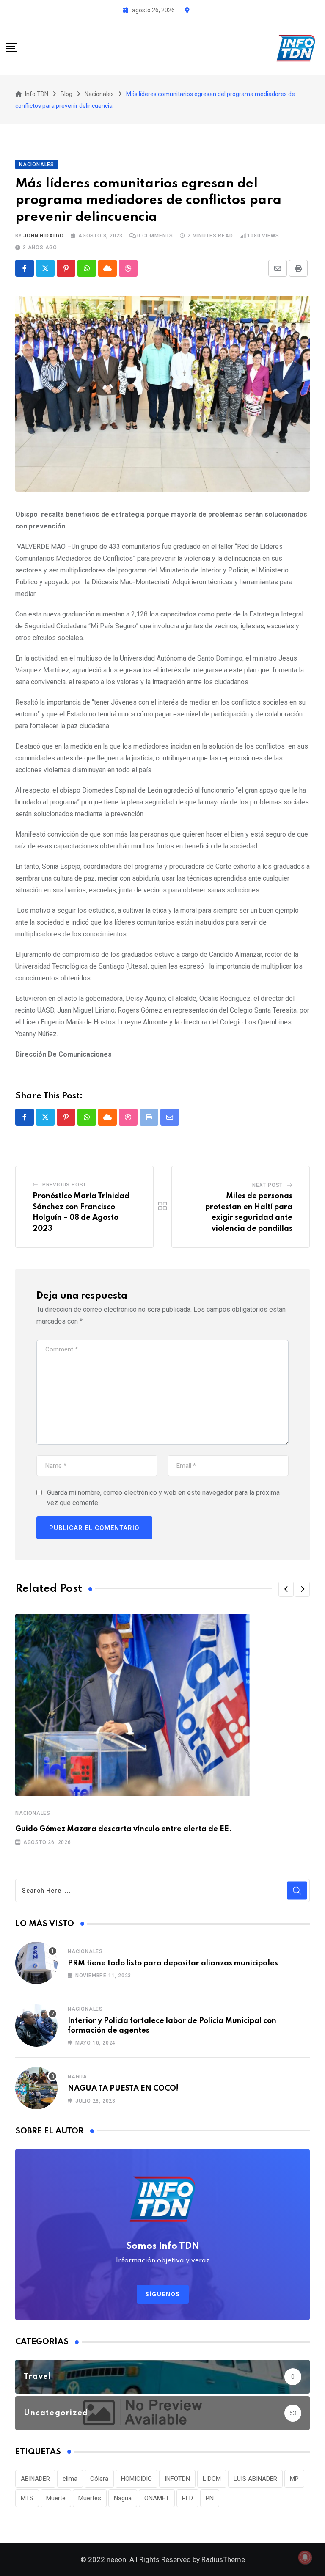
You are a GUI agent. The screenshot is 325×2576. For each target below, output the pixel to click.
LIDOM (212, 2479)
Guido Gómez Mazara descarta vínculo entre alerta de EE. (124, 1829)
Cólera (99, 2479)
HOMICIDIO (136, 2479)
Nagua (77, 2077)
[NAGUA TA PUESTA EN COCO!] (36, 2088)
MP (294, 2479)
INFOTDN (177, 2479)
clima (70, 2479)
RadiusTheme (223, 2559)
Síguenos (163, 2294)
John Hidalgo (44, 236)
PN (210, 2498)
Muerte (56, 2498)
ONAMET (157, 2498)
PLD (187, 2498)
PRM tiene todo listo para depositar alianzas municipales (173, 1963)
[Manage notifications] (305, 2557)
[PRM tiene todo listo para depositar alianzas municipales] (36, 1963)
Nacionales (33, 1813)
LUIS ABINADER (255, 2479)
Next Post (267, 1185)
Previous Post (64, 1185)
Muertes (90, 2498)
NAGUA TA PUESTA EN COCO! (123, 2089)
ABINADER (35, 2479)
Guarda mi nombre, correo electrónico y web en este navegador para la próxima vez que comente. (163, 1498)
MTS (27, 2498)
